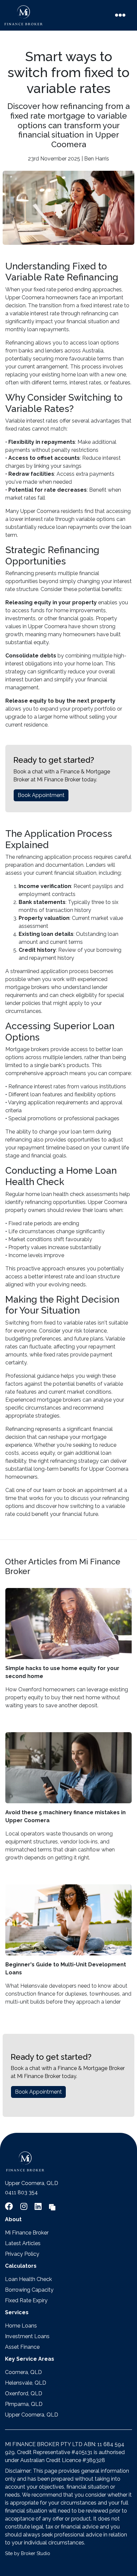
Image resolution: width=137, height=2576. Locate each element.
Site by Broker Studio (28, 2553)
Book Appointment (41, 795)
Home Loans (21, 2326)
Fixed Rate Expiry (26, 2300)
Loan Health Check (28, 2279)
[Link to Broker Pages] (52, 2206)
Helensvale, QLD (26, 2383)
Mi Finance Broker (27, 2233)
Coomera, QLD (23, 2372)
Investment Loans (27, 2336)
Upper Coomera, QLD (32, 2415)
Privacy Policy (22, 2254)
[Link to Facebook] (10, 2206)
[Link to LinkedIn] (39, 2206)
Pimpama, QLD (24, 2404)
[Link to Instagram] (25, 2206)
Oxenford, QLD (24, 2393)
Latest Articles (23, 2243)
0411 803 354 (21, 2192)
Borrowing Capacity (29, 2290)
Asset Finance (22, 2347)
